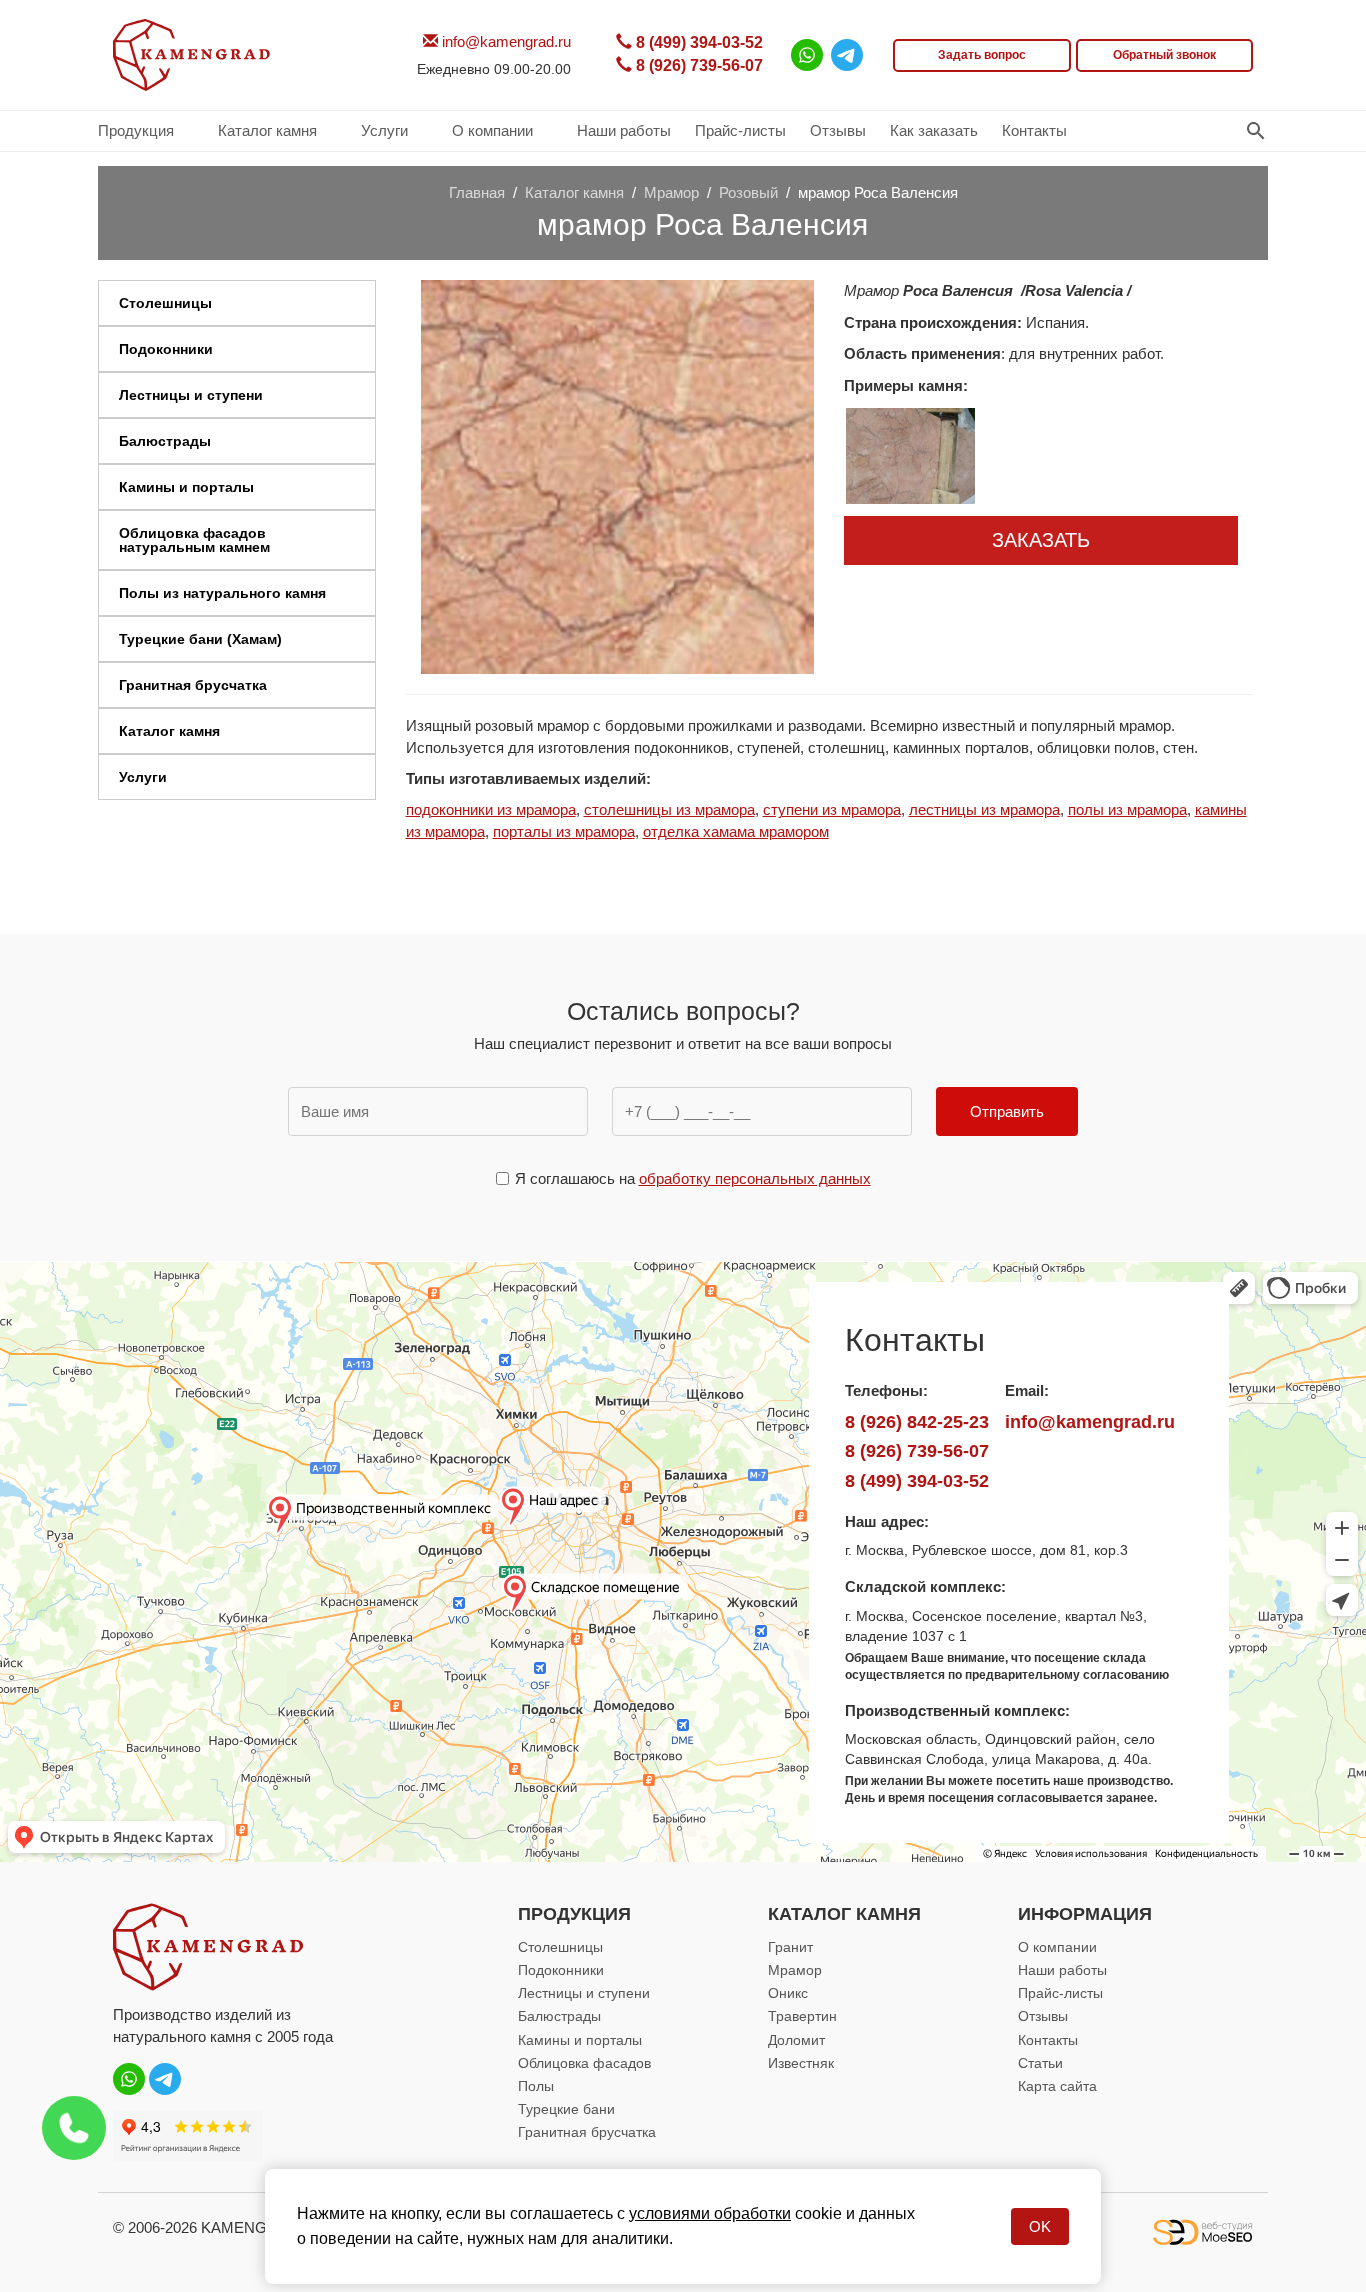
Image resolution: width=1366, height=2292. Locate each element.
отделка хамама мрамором (736, 831)
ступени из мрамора (832, 809)
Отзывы (1043, 2016)
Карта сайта (1057, 2086)
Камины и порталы (580, 2040)
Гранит (790, 1947)
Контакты (1048, 2040)
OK (1040, 2226)
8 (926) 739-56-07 (697, 65)
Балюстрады (559, 2016)
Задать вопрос (982, 55)
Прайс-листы (1060, 1993)
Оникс (788, 1993)
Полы (536, 2086)
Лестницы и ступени (584, 1993)
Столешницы (560, 1947)
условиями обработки (710, 2213)
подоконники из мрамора (491, 809)
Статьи (1040, 2063)
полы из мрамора (1127, 809)
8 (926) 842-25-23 (917, 1421)
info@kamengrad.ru (504, 41)
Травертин (802, 2016)
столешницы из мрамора (669, 809)
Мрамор (795, 1970)
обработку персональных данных (755, 1178)
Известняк (801, 2063)
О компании (1057, 1947)
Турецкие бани (566, 2109)
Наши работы (1062, 1970)
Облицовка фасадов (584, 2063)
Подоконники (561, 1970)
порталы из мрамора (564, 831)
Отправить (1007, 1111)
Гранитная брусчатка (587, 2132)
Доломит (796, 2040)
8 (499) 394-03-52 (697, 42)
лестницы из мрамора (984, 809)
